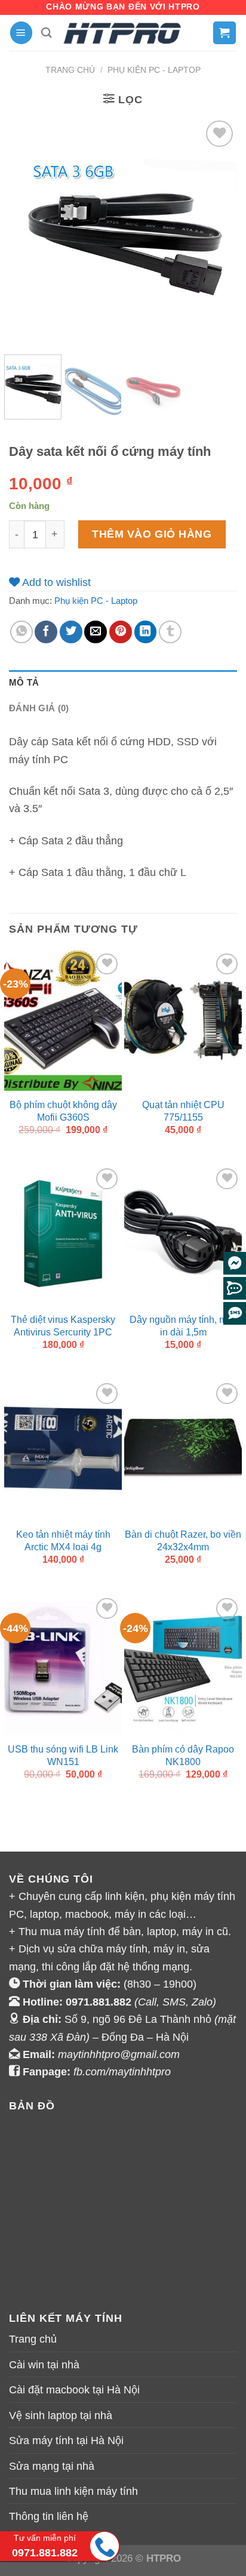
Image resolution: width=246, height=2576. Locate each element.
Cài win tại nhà (44, 2364)
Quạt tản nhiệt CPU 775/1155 (183, 1111)
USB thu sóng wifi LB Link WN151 (63, 1755)
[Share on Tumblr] (170, 632)
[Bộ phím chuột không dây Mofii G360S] (63, 1021)
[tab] (123, 683)
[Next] (217, 231)
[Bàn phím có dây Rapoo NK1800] (183, 1665)
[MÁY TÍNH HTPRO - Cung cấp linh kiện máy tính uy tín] (123, 33)
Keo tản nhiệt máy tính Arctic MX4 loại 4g (63, 1540)
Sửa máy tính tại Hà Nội (66, 2440)
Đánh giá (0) (39, 708)
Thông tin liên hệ (49, 2516)
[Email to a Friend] (96, 632)
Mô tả (24, 683)
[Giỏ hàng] (225, 33)
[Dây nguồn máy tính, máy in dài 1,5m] (183, 1236)
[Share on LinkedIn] (146, 632)
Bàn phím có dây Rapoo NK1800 (183, 1755)
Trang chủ (70, 70)
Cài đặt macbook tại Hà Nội (74, 2390)
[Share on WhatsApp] (21, 632)
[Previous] (29, 231)
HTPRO (164, 2558)
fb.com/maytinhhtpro (122, 2071)
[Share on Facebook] (46, 632)
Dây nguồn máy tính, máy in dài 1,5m (183, 1326)
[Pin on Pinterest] (121, 632)
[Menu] (21, 33)
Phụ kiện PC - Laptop (154, 70)
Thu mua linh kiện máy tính (73, 2491)
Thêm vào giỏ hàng (152, 534)
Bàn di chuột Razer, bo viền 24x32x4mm (183, 1540)
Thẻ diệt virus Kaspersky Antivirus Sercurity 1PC (63, 1326)
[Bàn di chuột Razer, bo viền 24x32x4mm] (183, 1451)
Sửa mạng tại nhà (52, 2466)
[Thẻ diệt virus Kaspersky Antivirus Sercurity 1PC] (63, 1236)
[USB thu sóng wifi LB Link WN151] (63, 1665)
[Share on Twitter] (71, 632)
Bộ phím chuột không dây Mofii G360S (63, 1111)
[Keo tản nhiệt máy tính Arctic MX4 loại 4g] (63, 1451)
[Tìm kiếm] (47, 33)
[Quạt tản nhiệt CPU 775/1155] (183, 1021)
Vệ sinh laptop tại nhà (61, 2415)
